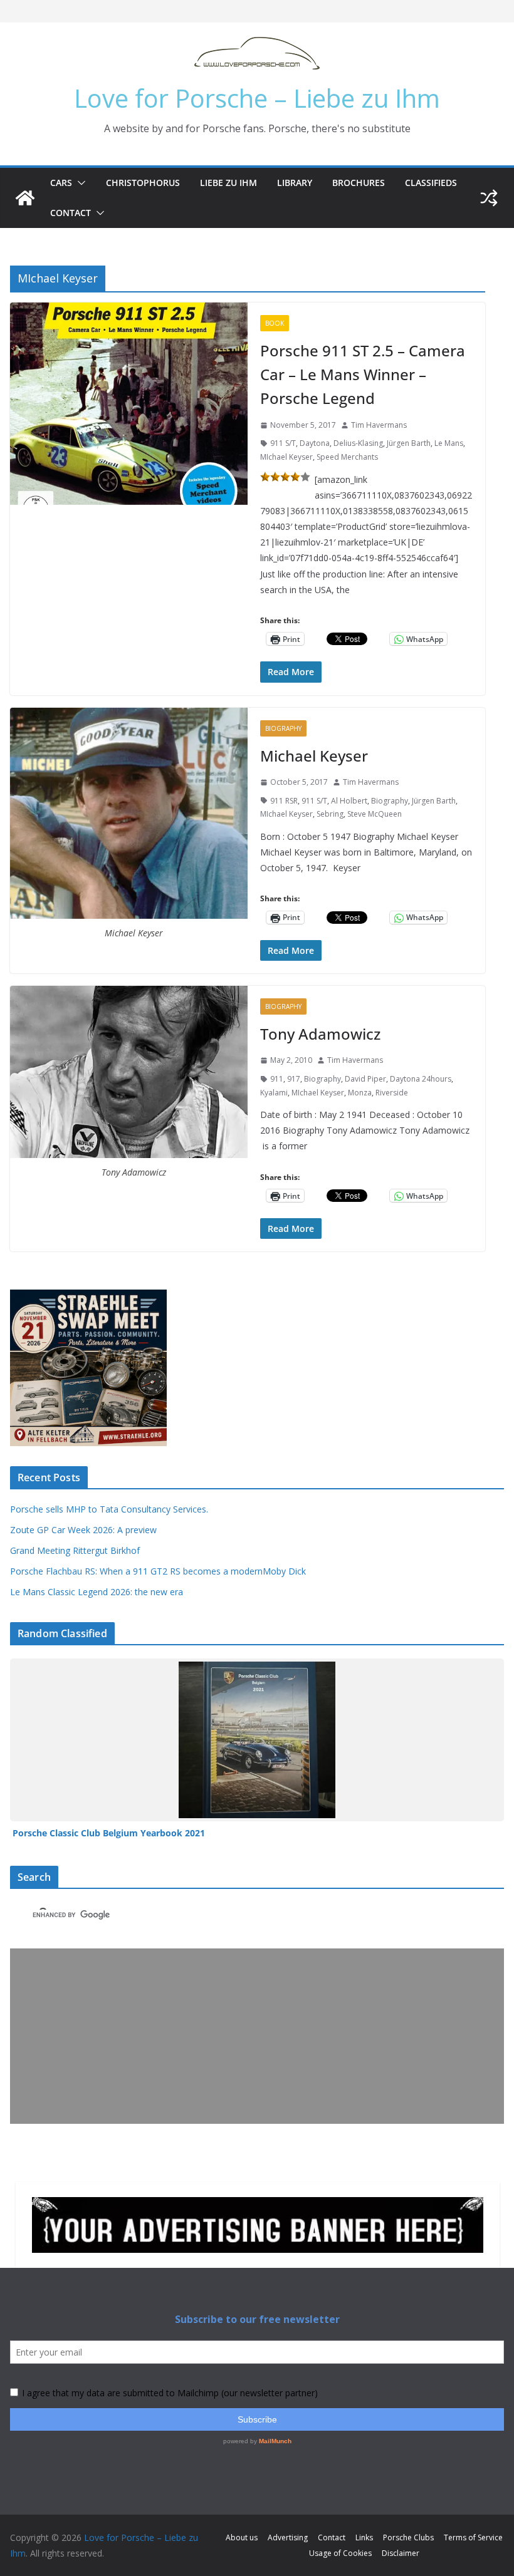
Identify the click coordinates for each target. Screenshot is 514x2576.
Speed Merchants (347, 457)
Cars (61, 183)
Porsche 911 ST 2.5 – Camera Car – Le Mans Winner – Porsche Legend (363, 375)
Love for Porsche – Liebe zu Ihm (257, 98)
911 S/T (283, 443)
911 (277, 1079)
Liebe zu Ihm (228, 183)
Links (364, 2537)
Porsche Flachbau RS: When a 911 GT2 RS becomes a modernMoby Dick (158, 1571)
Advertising (288, 2537)
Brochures (359, 183)
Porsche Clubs (408, 2537)
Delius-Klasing (358, 443)
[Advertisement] (257, 2036)
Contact (71, 213)
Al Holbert (349, 801)
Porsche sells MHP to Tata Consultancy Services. (109, 1509)
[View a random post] (489, 198)
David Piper (365, 1079)
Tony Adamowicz (320, 1034)
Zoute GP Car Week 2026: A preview (83, 1530)
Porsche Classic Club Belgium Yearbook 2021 (109, 1833)
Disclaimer (401, 2553)
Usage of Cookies (340, 2553)
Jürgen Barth (409, 443)
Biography (283, 728)
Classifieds (431, 183)
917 (294, 1079)
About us (242, 2537)
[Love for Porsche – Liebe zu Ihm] (25, 198)
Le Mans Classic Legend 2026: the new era (97, 1592)
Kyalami (274, 1093)
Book (275, 323)
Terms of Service (473, 2537)
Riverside (392, 1093)
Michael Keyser (314, 756)
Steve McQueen (375, 814)
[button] (79, 183)
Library (295, 183)
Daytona (315, 443)
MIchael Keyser (286, 457)
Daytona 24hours (421, 1079)
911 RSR (284, 801)
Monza (360, 1093)
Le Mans (449, 443)
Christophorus (143, 183)
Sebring (330, 814)
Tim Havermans (379, 425)
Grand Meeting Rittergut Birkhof (75, 1550)
